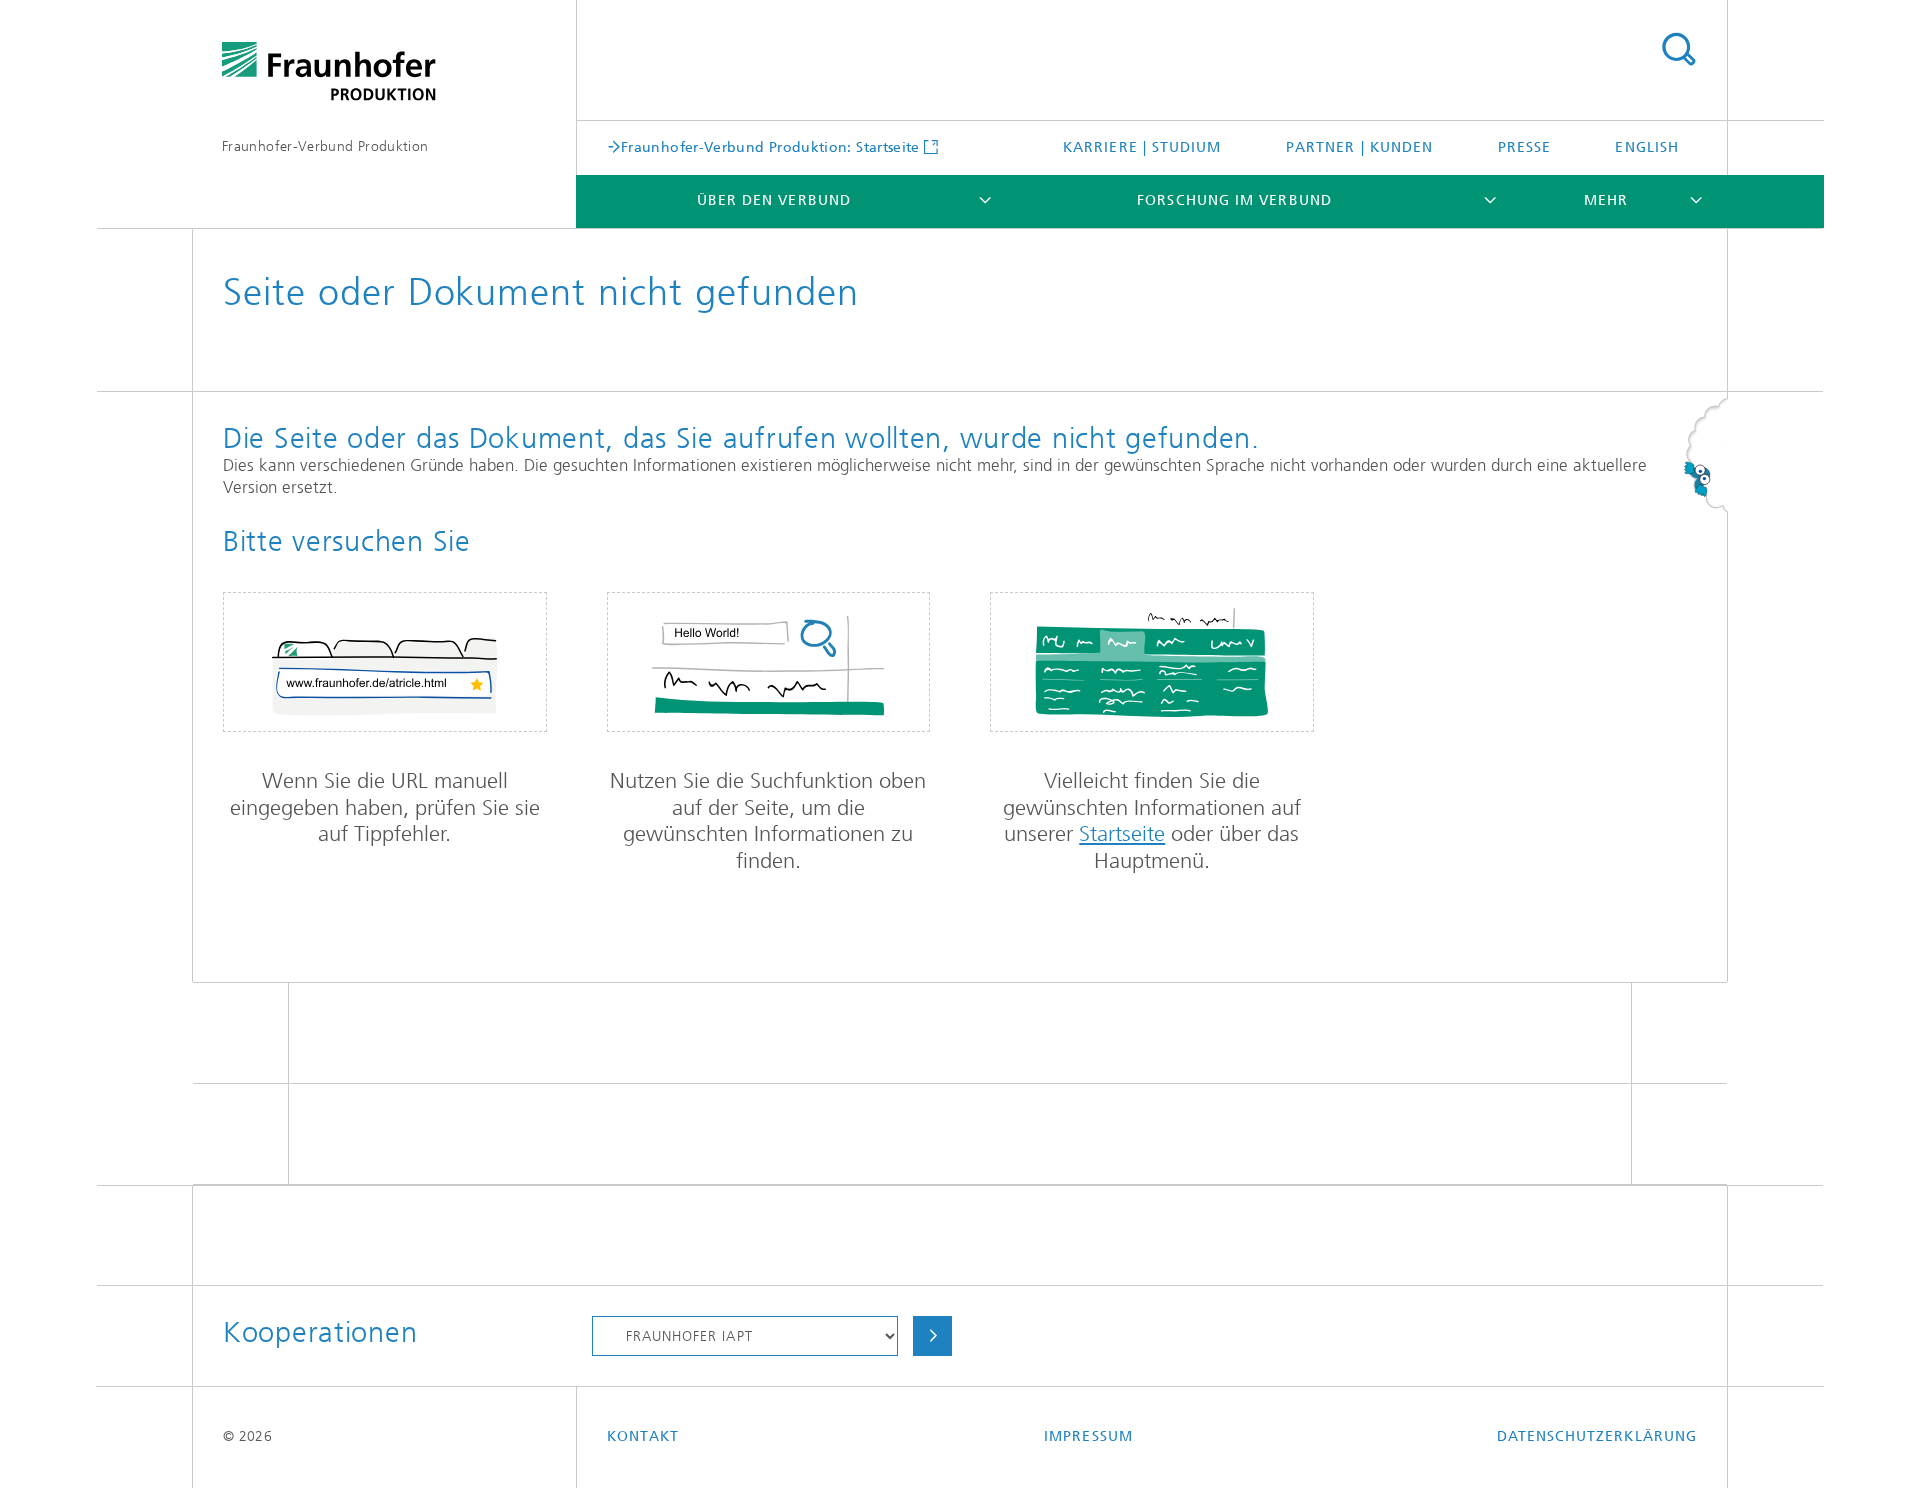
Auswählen (932, 1336)
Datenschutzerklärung (1597, 1436)
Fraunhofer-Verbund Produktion (325, 146)
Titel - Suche (1678, 50)
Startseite (1122, 833)
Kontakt (643, 1436)
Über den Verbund (774, 200)
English (1647, 147)
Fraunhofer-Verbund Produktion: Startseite (770, 147)
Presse (1524, 147)
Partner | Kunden (1359, 147)
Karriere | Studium (1142, 147)
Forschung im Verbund (1234, 200)
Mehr (1606, 200)
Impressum (1088, 1436)
